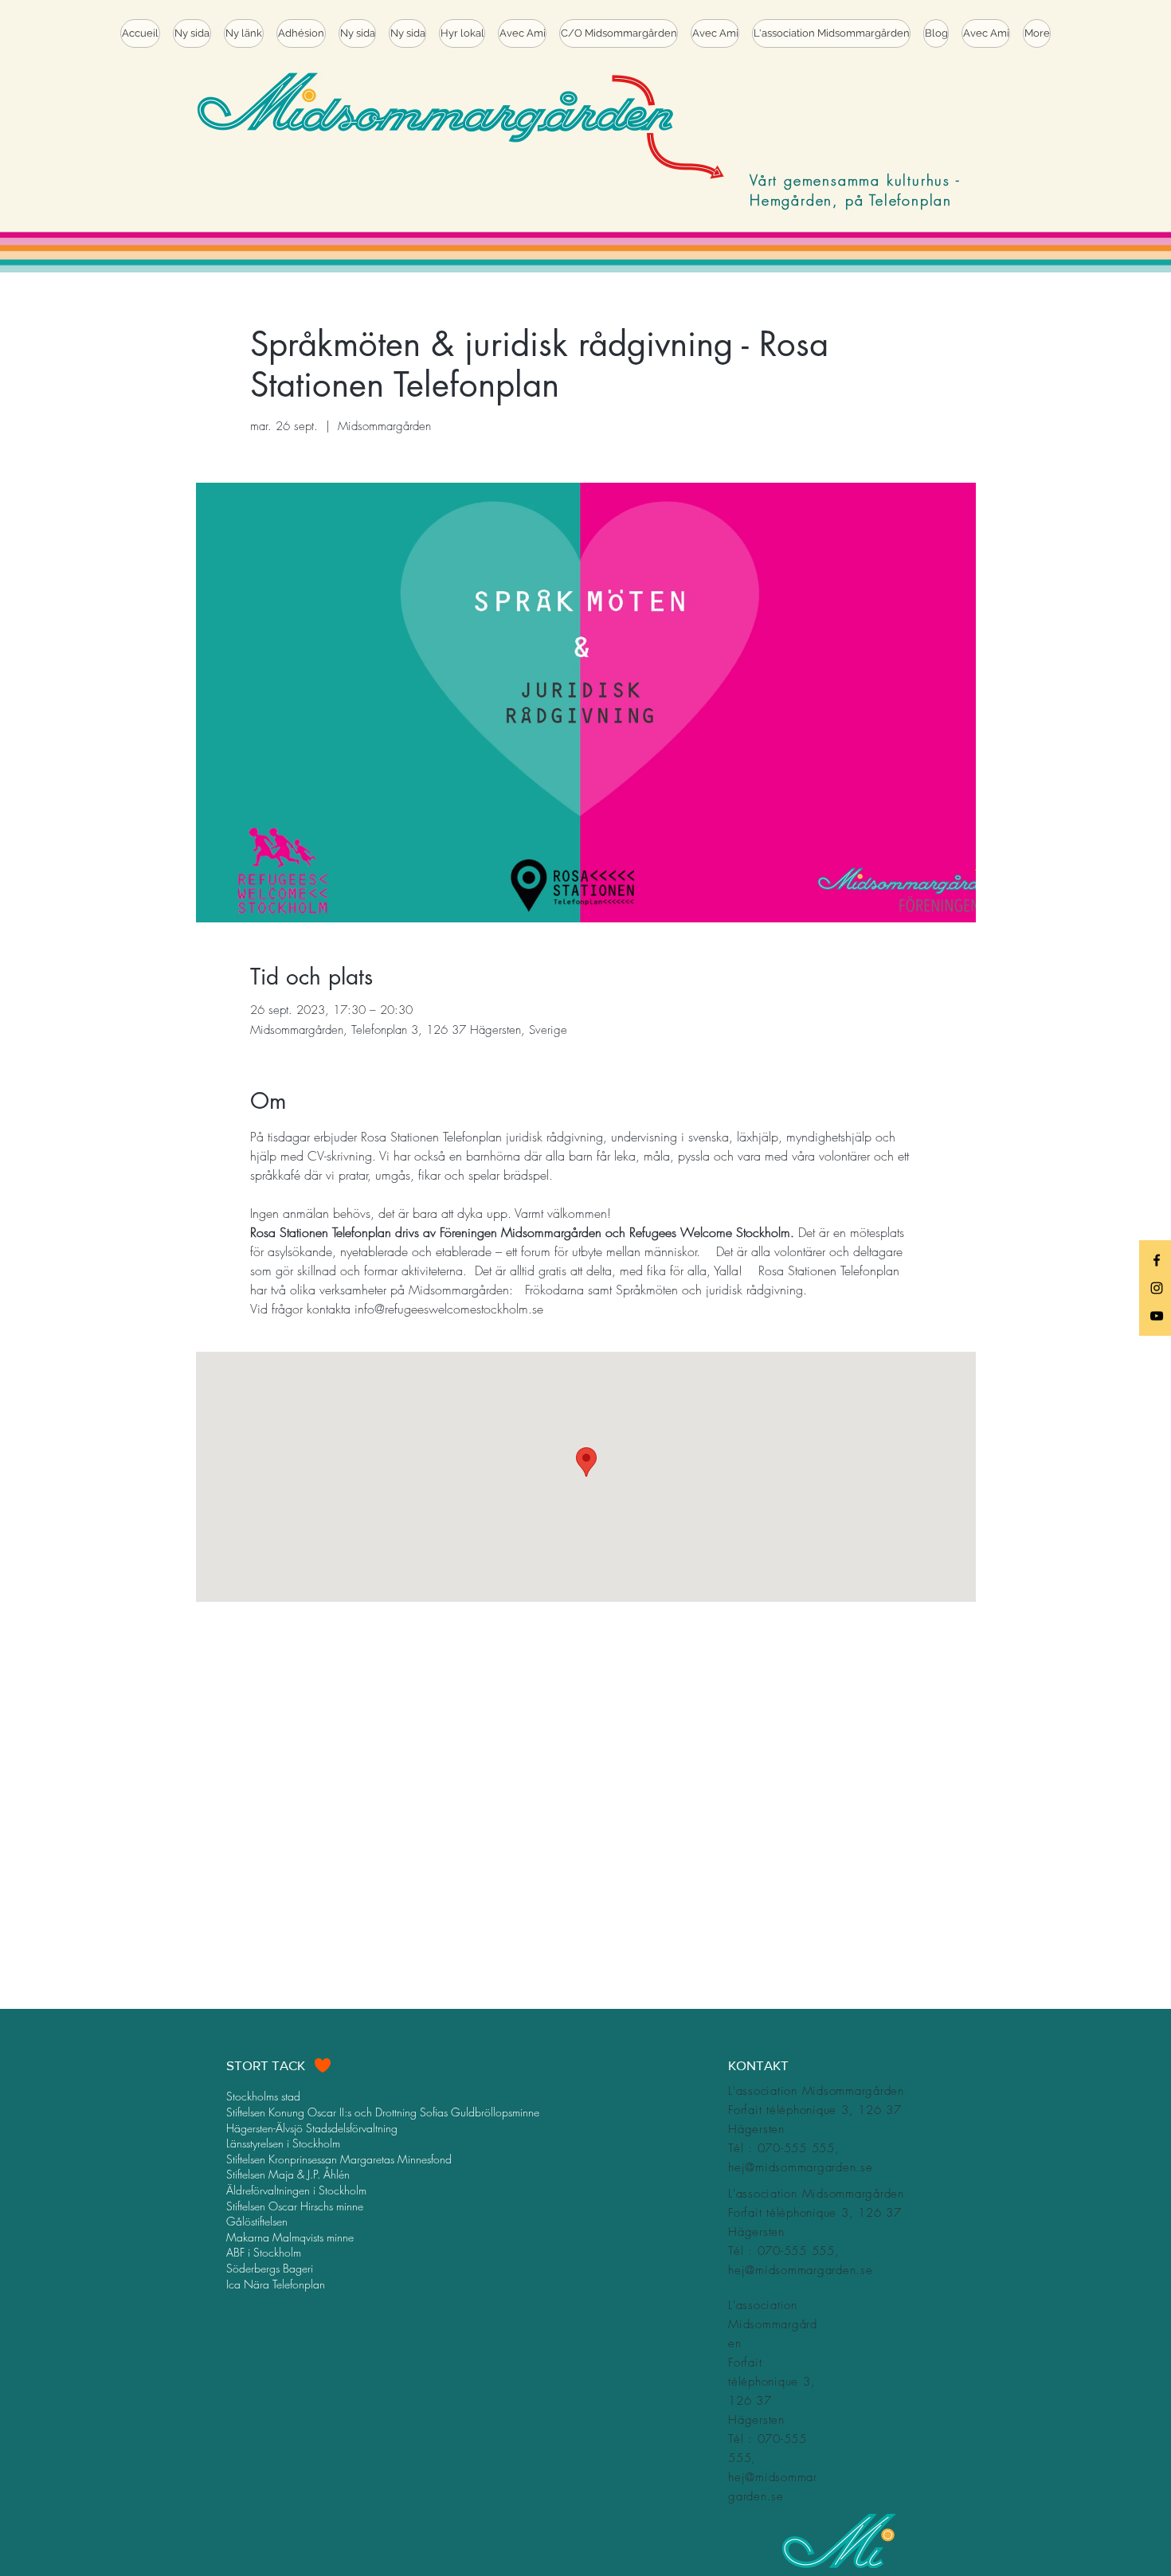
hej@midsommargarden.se (801, 2167)
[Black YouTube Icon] (1157, 1316)
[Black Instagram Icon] (1157, 1288)
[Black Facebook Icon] (1157, 1260)
